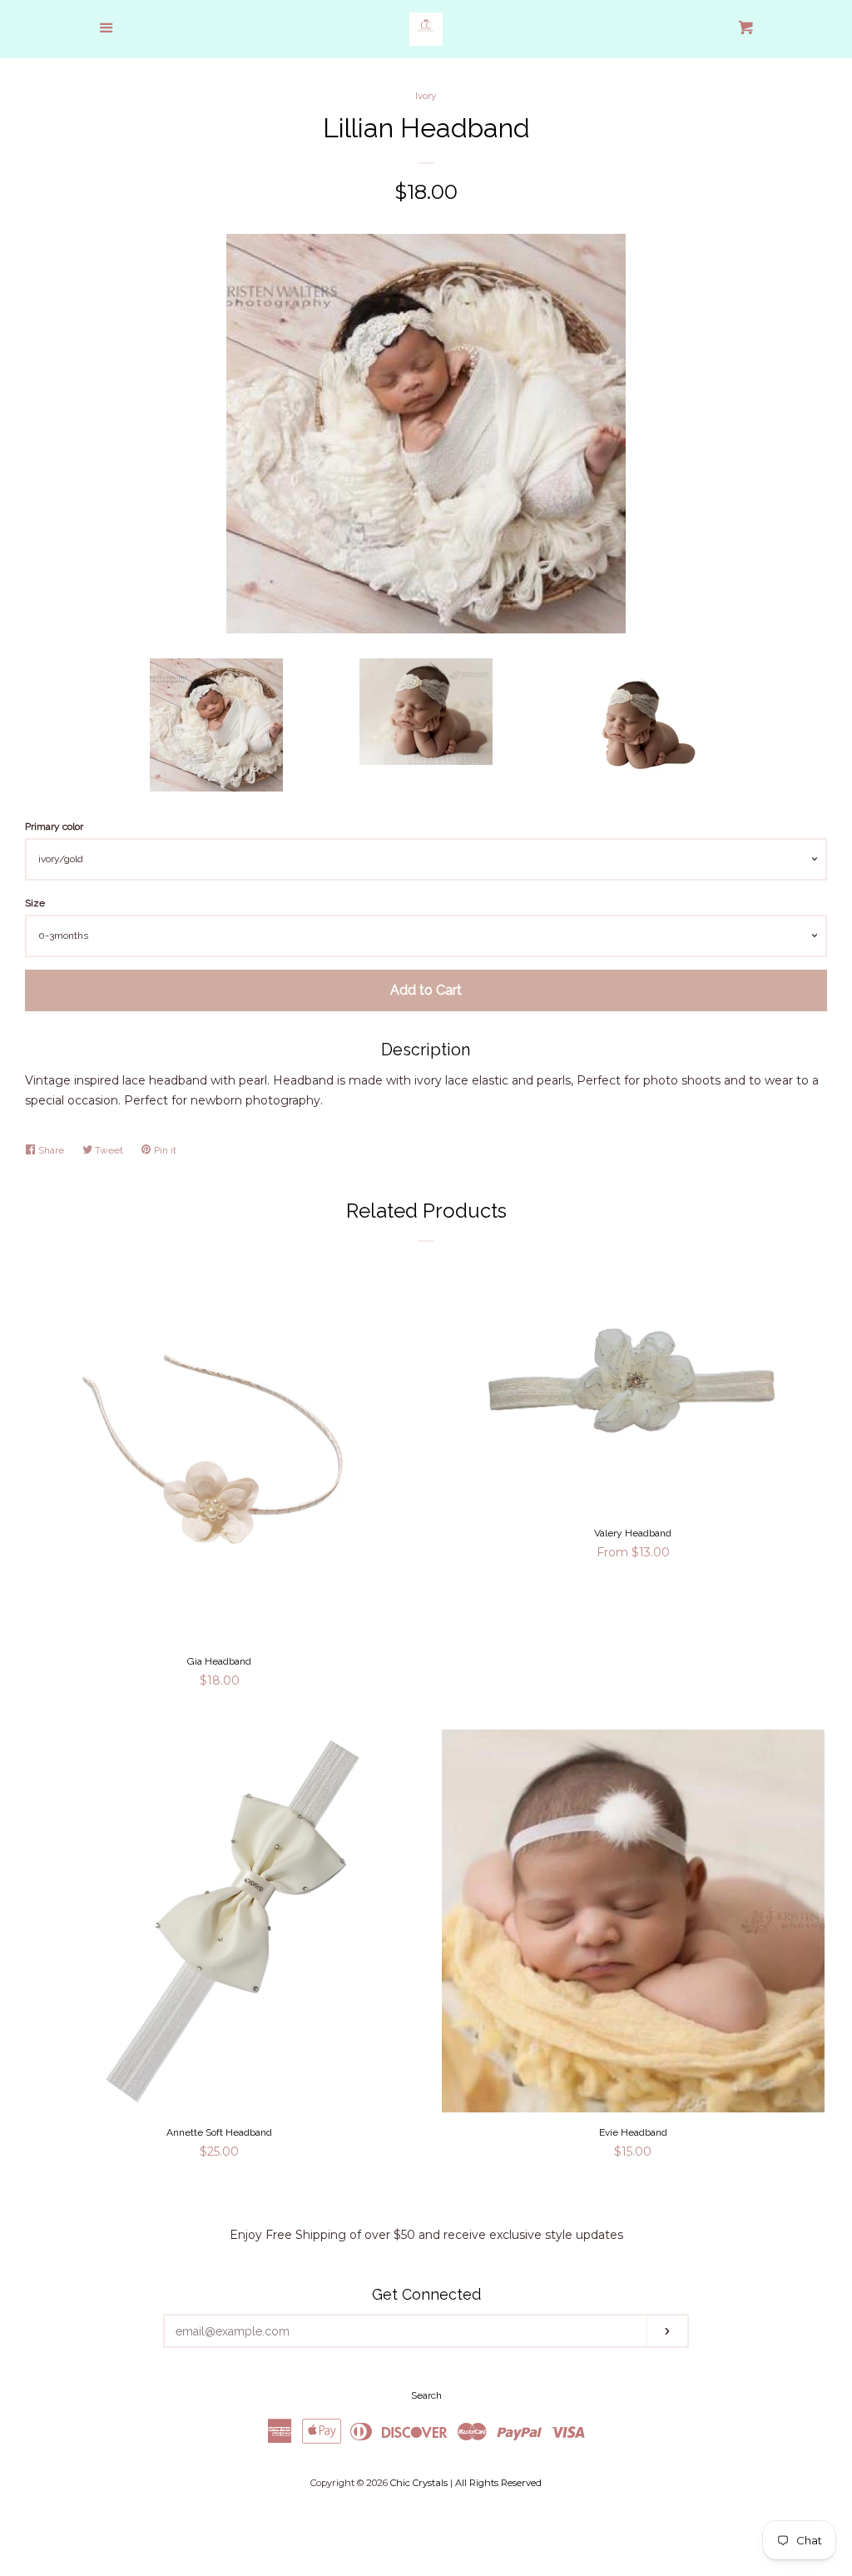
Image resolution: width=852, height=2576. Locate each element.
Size (35, 903)
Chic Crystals (419, 2483)
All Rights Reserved (498, 2483)
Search (426, 2395)
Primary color (54, 826)
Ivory (426, 96)
